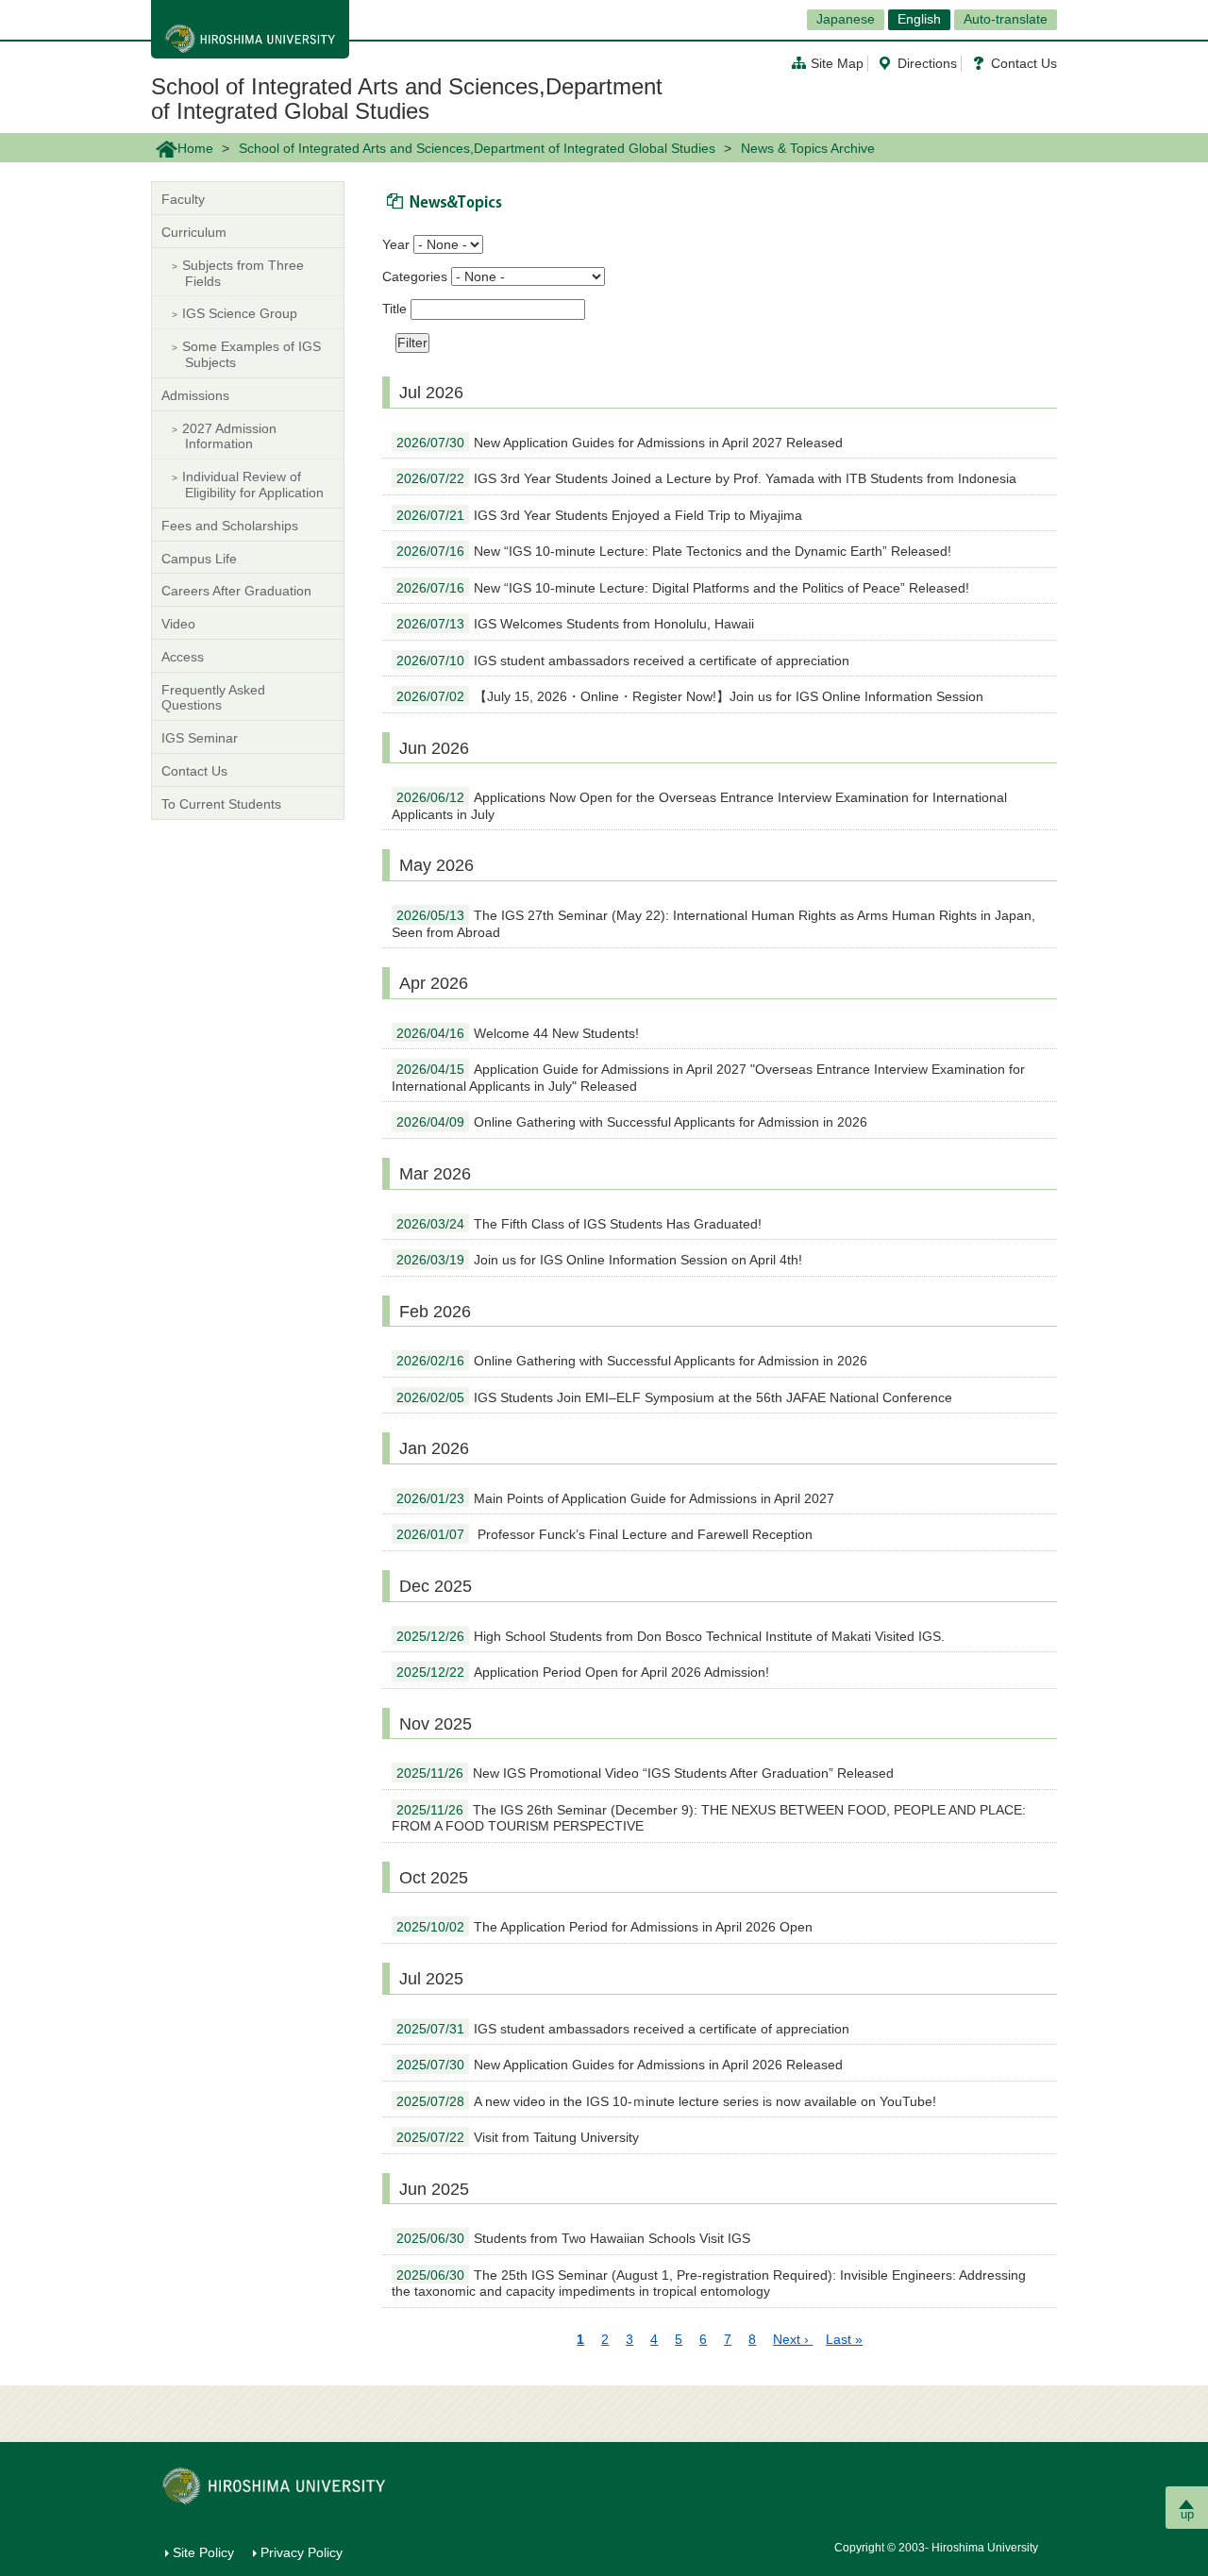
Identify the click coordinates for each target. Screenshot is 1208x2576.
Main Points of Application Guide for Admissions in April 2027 (615, 1498)
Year (396, 244)
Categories (415, 276)
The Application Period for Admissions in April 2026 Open (604, 1927)
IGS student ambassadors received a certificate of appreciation (623, 661)
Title (394, 309)
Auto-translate (1006, 19)
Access (183, 657)
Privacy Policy (302, 2552)
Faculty (183, 199)
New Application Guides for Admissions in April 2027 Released (620, 443)
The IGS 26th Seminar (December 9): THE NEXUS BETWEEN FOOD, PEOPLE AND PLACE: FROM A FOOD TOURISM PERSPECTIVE (709, 1818)
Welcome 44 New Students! (518, 1033)
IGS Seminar (200, 738)
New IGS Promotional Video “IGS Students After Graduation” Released (645, 1773)
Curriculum (194, 232)
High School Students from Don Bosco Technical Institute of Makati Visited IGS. (671, 1636)
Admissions (195, 395)
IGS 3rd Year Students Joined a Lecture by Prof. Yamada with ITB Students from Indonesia (706, 478)
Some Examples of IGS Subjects (252, 354)
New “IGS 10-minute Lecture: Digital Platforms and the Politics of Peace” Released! (683, 588)
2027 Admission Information (229, 436)
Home (195, 148)
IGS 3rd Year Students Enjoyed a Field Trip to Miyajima (599, 515)
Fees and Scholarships (230, 526)
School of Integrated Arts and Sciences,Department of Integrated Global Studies (407, 99)
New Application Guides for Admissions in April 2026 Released (620, 2065)
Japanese (846, 19)
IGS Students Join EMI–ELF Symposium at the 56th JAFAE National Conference (674, 1397)
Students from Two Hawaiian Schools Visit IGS (573, 2238)
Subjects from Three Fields (243, 273)
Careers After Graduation (236, 591)
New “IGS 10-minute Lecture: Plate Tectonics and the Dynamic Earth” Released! (674, 551)
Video (178, 624)
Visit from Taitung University (518, 2137)
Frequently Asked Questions (213, 698)
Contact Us (1024, 63)
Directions (927, 63)
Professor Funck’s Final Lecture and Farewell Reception (604, 1534)
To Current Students (221, 804)
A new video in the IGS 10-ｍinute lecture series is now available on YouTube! (666, 2101)
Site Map (837, 63)
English (919, 19)
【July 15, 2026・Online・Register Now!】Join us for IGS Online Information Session (690, 696)
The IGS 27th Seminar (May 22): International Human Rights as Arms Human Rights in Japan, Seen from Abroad (713, 924)
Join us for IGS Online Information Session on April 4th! (599, 1260)
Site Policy (203, 2552)
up (1187, 2514)
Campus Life (199, 559)
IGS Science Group (240, 313)
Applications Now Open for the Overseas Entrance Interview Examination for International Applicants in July (699, 806)
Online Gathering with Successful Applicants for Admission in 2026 (632, 1122)
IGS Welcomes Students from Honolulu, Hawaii (575, 624)
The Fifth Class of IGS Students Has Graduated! (579, 1224)
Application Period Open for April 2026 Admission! (583, 1672)
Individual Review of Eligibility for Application (253, 485)
